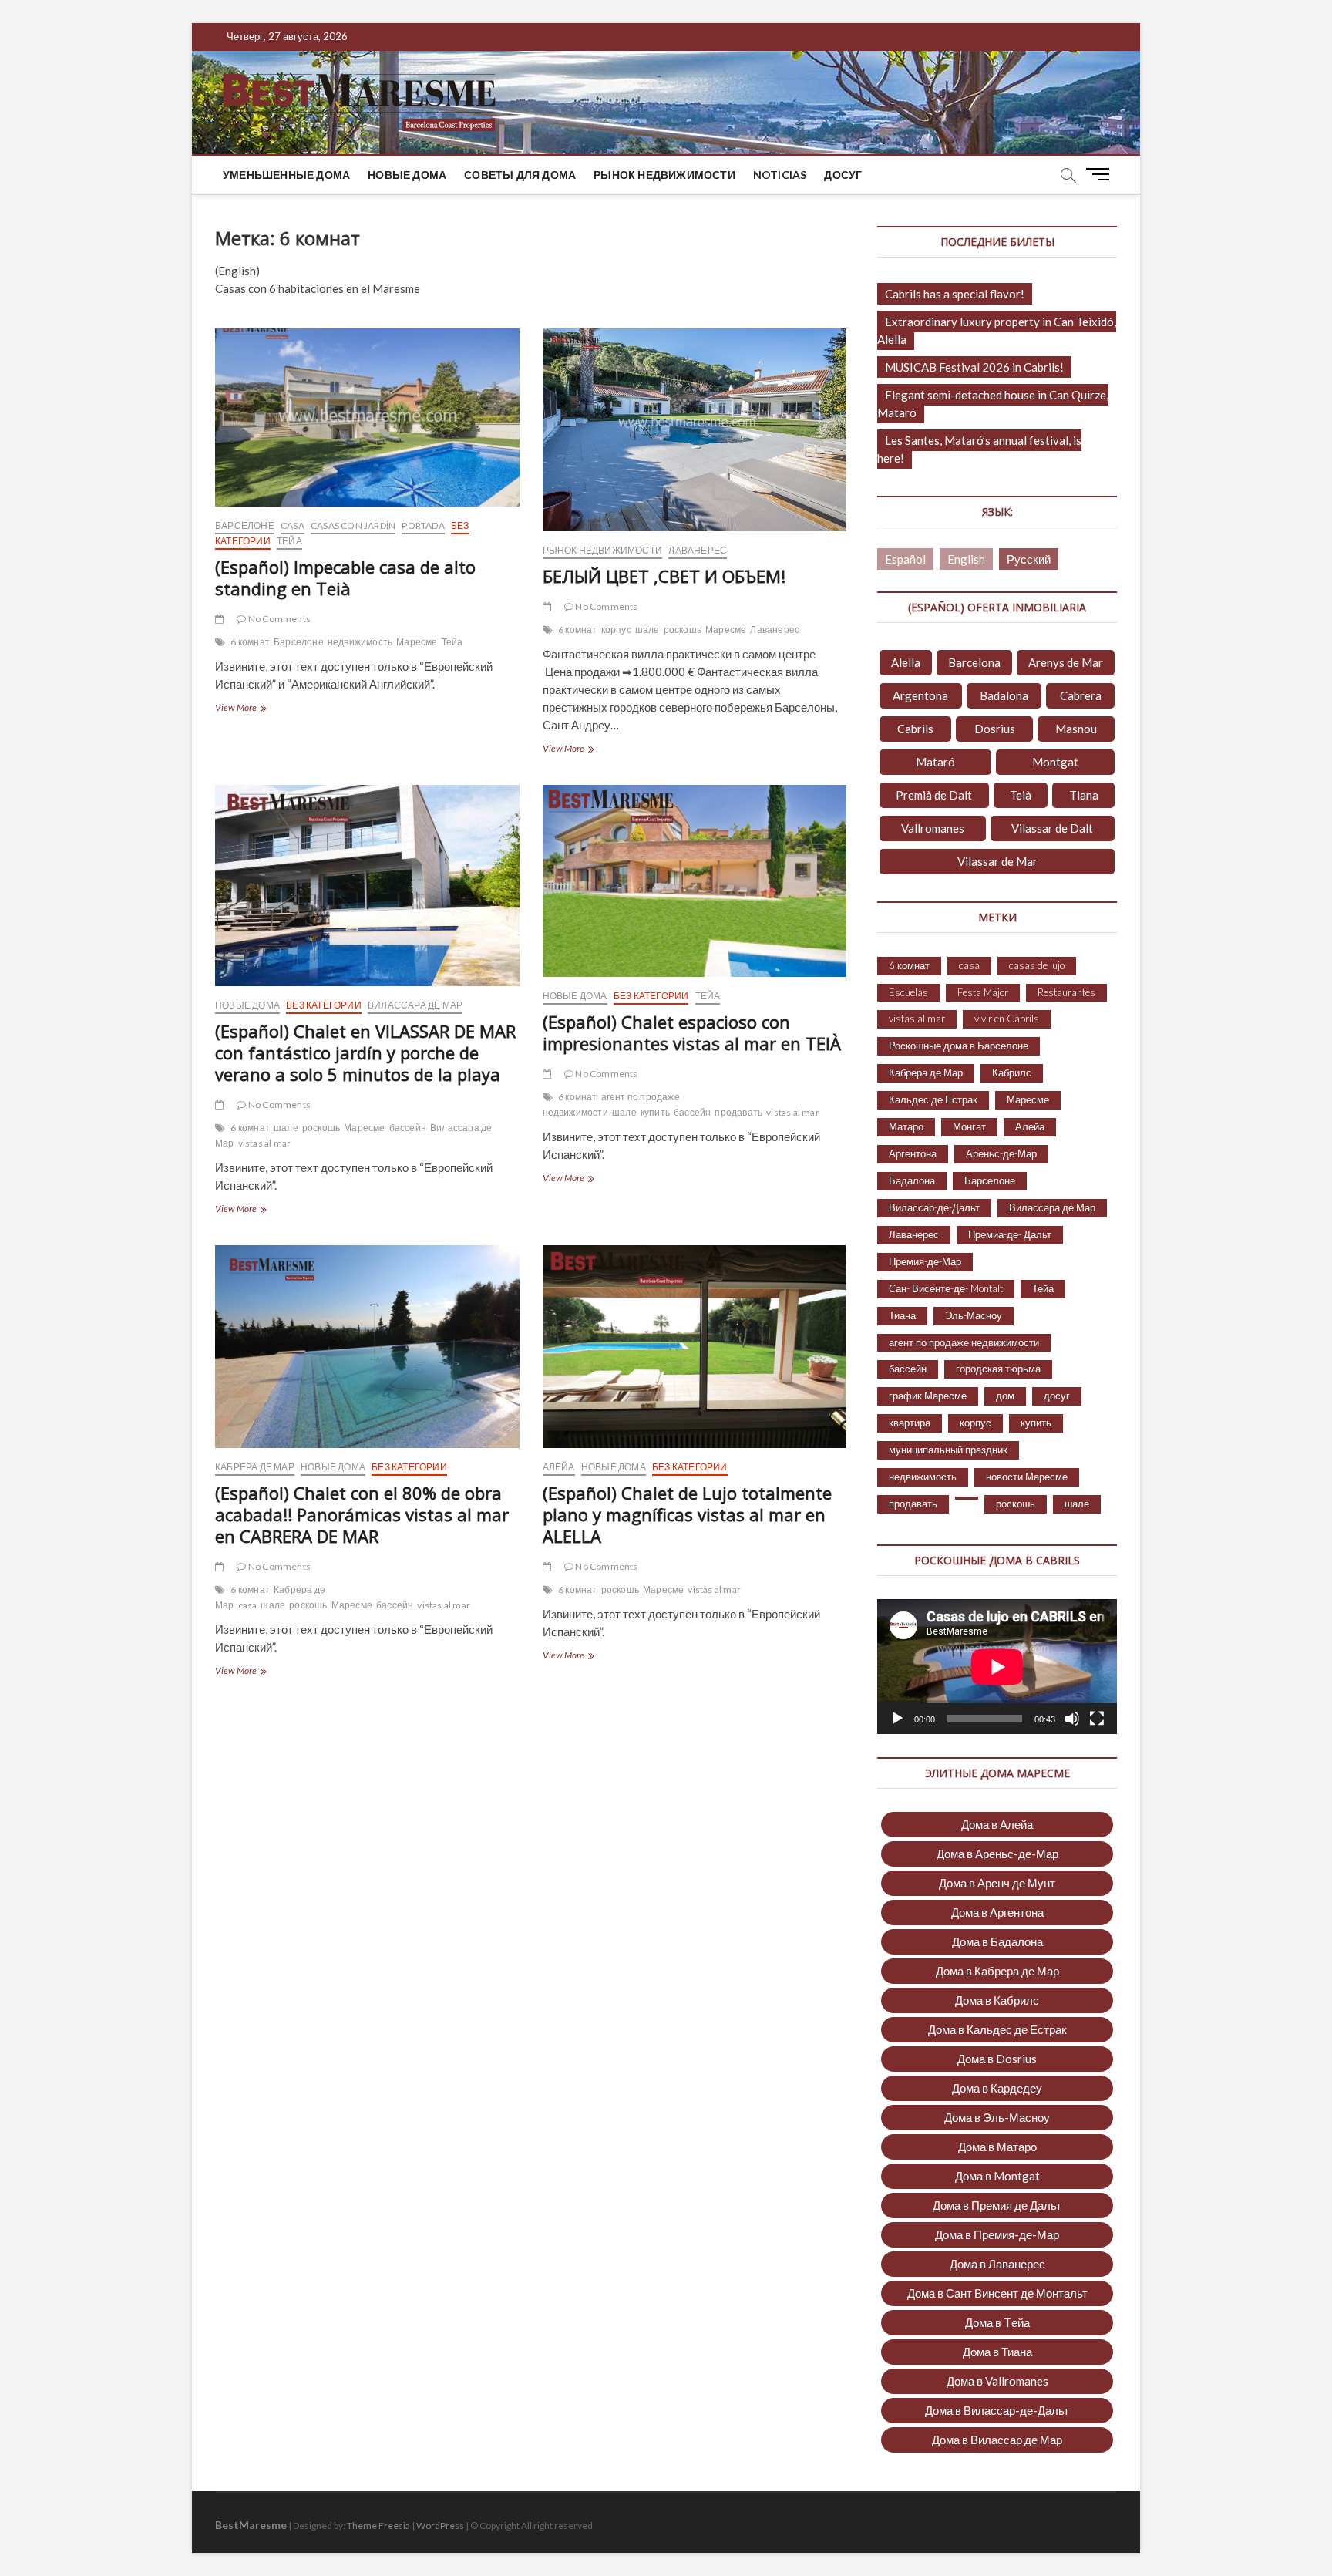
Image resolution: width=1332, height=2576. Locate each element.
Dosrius (995, 729)
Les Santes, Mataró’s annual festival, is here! (979, 449)
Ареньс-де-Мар (1001, 1153)
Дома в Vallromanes (997, 2381)
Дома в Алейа (997, 1824)
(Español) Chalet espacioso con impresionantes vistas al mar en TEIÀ (692, 1032)
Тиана (902, 1315)
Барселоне (245, 525)
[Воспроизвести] (897, 1719)
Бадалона (912, 1180)
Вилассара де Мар (415, 1005)
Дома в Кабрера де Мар (997, 1971)
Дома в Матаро (997, 2147)
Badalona (1004, 695)
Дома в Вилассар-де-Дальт (997, 2410)
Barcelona (974, 662)
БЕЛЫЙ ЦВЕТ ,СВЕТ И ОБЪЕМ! (664, 576)
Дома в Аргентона (997, 1912)
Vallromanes (933, 828)
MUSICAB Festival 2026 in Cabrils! (974, 367)
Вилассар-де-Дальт (934, 1207)
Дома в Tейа (997, 2322)
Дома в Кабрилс (997, 2000)
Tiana (1084, 795)
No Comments (279, 619)
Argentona (920, 695)
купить (655, 1112)
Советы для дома (520, 175)
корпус (616, 630)
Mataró (935, 762)
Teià (1021, 795)
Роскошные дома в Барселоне (959, 1046)
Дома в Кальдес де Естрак (997, 2029)
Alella (906, 662)
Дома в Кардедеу (997, 2088)
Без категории (324, 1005)
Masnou (1076, 729)
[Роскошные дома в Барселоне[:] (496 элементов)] (967, 1498)
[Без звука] (1072, 1719)
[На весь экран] (1097, 1719)
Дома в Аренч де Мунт (997, 1883)
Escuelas (908, 992)
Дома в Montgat (997, 2176)
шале (647, 630)
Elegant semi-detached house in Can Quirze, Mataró (993, 404)
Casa (293, 525)
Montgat (1055, 762)
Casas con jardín (353, 525)
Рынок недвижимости (664, 175)
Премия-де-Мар (925, 1261)
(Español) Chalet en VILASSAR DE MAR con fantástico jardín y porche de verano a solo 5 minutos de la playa (365, 1052)
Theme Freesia (378, 2525)
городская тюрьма (998, 1369)
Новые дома (407, 175)
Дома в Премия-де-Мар (997, 2234)
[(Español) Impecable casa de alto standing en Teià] (367, 418)
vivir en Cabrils (1007, 1019)
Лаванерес (698, 550)
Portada (423, 525)
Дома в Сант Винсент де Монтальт (997, 2293)
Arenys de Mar (1066, 662)
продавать (738, 1112)
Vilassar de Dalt (1052, 828)
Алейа (559, 1467)
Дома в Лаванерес (997, 2264)
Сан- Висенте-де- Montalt (946, 1288)
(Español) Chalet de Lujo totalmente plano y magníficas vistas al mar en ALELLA (687, 1514)
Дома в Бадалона (997, 1941)
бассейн (408, 1128)
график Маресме (928, 1396)
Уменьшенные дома (286, 175)
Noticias (780, 175)
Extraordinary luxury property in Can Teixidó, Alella (997, 330)
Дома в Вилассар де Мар (997, 2440)
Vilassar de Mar (997, 861)
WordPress (440, 2525)
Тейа (289, 541)
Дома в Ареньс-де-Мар (997, 1854)
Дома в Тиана (997, 2352)
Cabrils (915, 729)
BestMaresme (251, 2525)
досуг (843, 175)
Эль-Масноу (974, 1315)
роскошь (683, 630)
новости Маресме (1027, 1477)
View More (255, 709)
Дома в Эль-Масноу (997, 2117)
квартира (910, 1423)
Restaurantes (1066, 992)
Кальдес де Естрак (933, 1099)
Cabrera (1081, 695)
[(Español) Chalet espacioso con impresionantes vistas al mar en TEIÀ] (695, 881)
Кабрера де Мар (255, 1467)
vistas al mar (265, 1143)
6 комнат (250, 642)
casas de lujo (1037, 965)
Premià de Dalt (934, 795)
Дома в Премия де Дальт (997, 2205)
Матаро (906, 1126)
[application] (997, 1667)
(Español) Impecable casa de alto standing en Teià (345, 577)
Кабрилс (1012, 1072)
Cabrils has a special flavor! (955, 294)
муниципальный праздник (948, 1450)
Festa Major (983, 992)
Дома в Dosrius (997, 2059)
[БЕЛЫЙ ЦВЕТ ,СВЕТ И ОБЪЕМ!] (695, 430)
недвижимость (360, 642)
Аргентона (913, 1153)
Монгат (969, 1126)
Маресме (417, 642)
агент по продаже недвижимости (611, 1104)
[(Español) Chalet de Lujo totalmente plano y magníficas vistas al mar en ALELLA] (695, 1347)
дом (1005, 1396)
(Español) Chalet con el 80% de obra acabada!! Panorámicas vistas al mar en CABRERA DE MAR (362, 1514)
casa (248, 1605)
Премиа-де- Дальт (1010, 1234)
